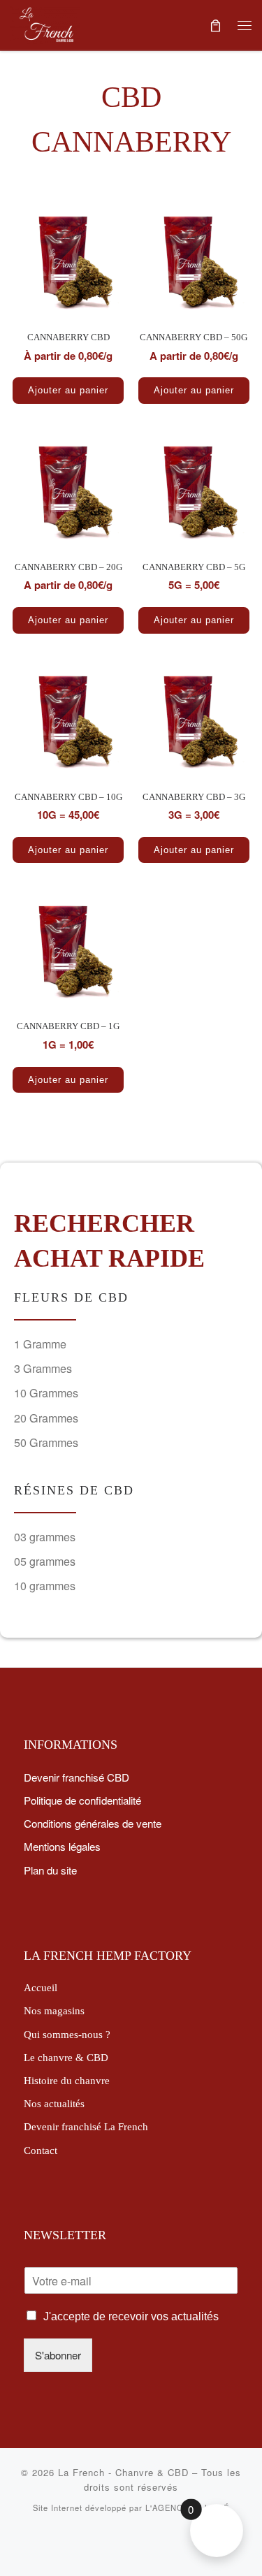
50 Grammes (46, 1442)
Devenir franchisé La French (86, 2126)
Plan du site (50, 1870)
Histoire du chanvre (67, 2080)
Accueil (41, 1987)
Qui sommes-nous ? (67, 2034)
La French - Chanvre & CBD (123, 2472)
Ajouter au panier (68, 390)
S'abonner (58, 2355)
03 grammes (45, 1537)
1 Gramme (40, 1344)
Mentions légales (62, 1846)
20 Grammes (46, 1418)
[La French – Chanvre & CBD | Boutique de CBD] (45, 22)
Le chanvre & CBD (66, 2057)
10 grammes (45, 1586)
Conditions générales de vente (93, 1823)
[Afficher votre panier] (215, 25)
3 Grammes (43, 1368)
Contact (41, 2150)
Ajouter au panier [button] (194, 390)
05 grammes (45, 1561)
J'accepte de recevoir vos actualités (131, 2316)
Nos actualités (54, 2103)
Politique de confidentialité (82, 1800)
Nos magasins (54, 2010)
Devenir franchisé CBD (77, 1777)
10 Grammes (46, 1393)
